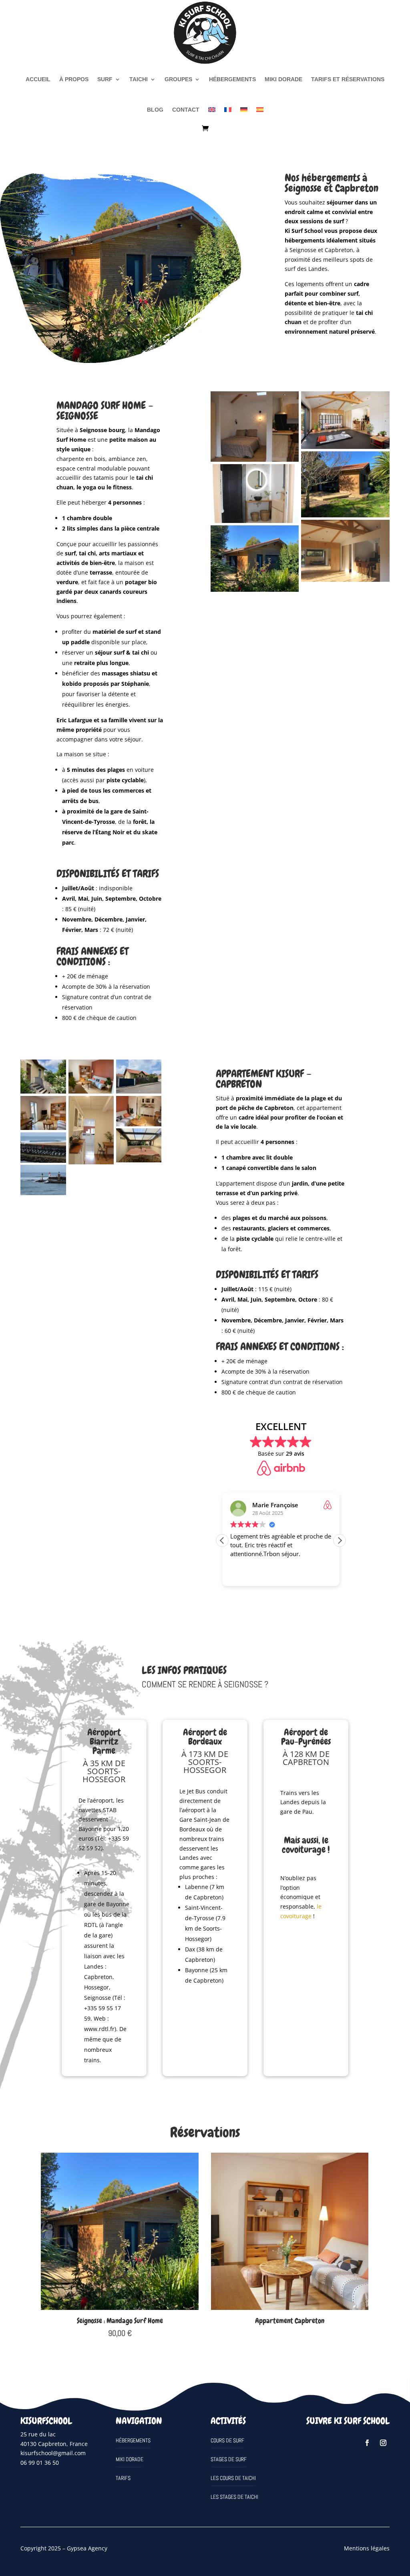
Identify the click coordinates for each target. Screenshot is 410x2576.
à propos (74, 79)
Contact (186, 110)
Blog (155, 110)
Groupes (178, 79)
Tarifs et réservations (348, 79)
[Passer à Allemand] (244, 110)
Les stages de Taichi (234, 2497)
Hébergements (232, 79)
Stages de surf (229, 2459)
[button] (340, 1540)
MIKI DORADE (283, 79)
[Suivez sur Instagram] (383, 2443)
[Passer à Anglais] (212, 110)
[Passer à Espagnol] (260, 110)
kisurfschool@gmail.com (53, 2453)
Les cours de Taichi (233, 2478)
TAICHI (139, 79)
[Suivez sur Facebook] (367, 2443)
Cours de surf (227, 2440)
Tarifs (123, 2478)
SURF (105, 79)
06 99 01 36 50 (40, 2463)
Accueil (38, 79)
